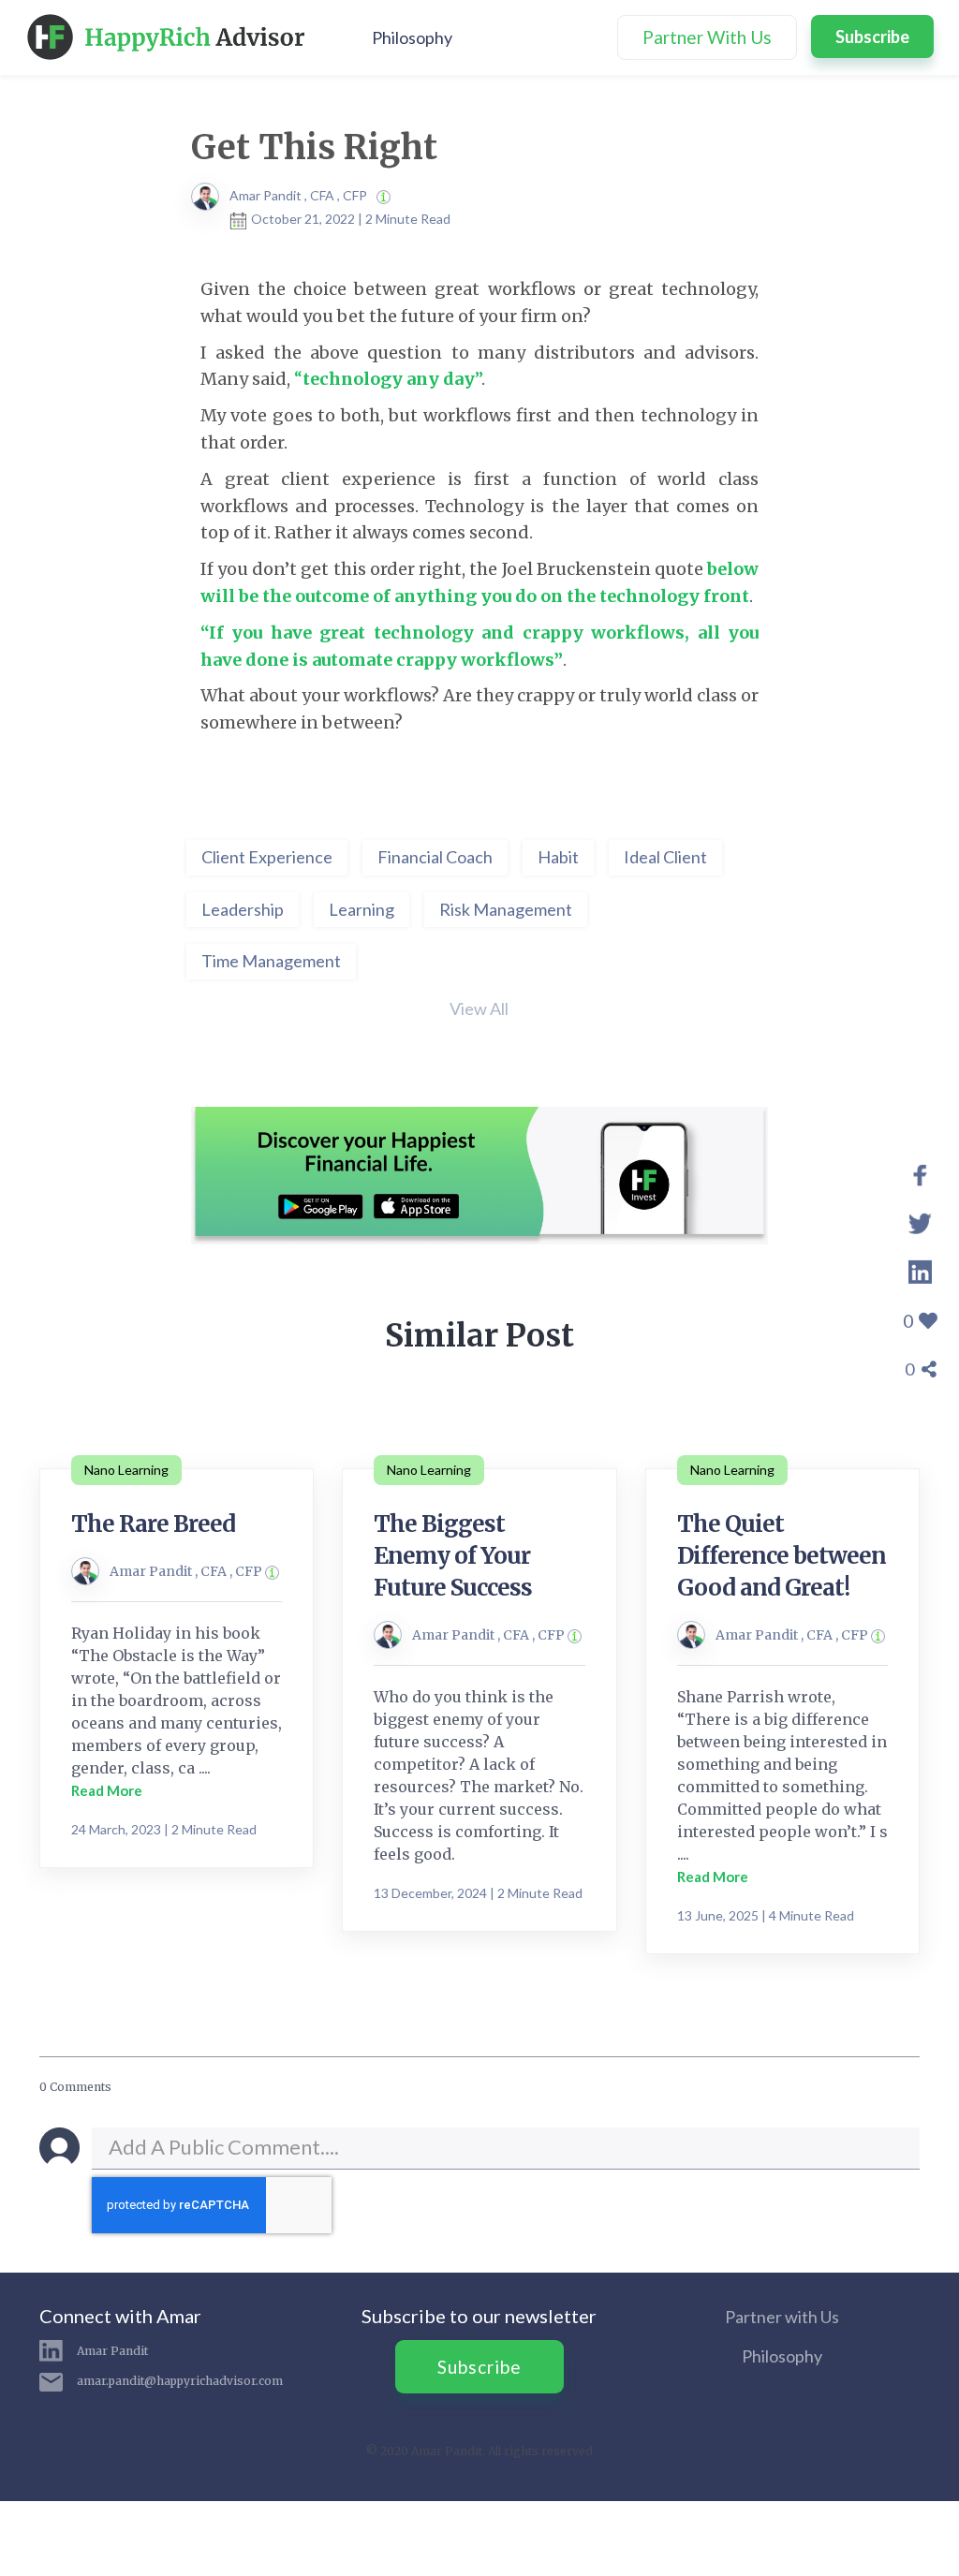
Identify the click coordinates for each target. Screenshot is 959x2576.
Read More (107, 1790)
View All (479, 1008)
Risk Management (506, 909)
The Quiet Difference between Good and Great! (782, 1556)
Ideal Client (665, 857)
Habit (558, 857)
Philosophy (412, 37)
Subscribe (872, 37)
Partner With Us (707, 37)
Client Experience (267, 857)
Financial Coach (435, 857)
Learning (361, 909)
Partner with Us (782, 2317)
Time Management (271, 961)
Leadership (243, 909)
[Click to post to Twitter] (920, 1221)
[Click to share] (920, 1172)
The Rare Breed (153, 1524)
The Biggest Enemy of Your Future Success (453, 1556)
